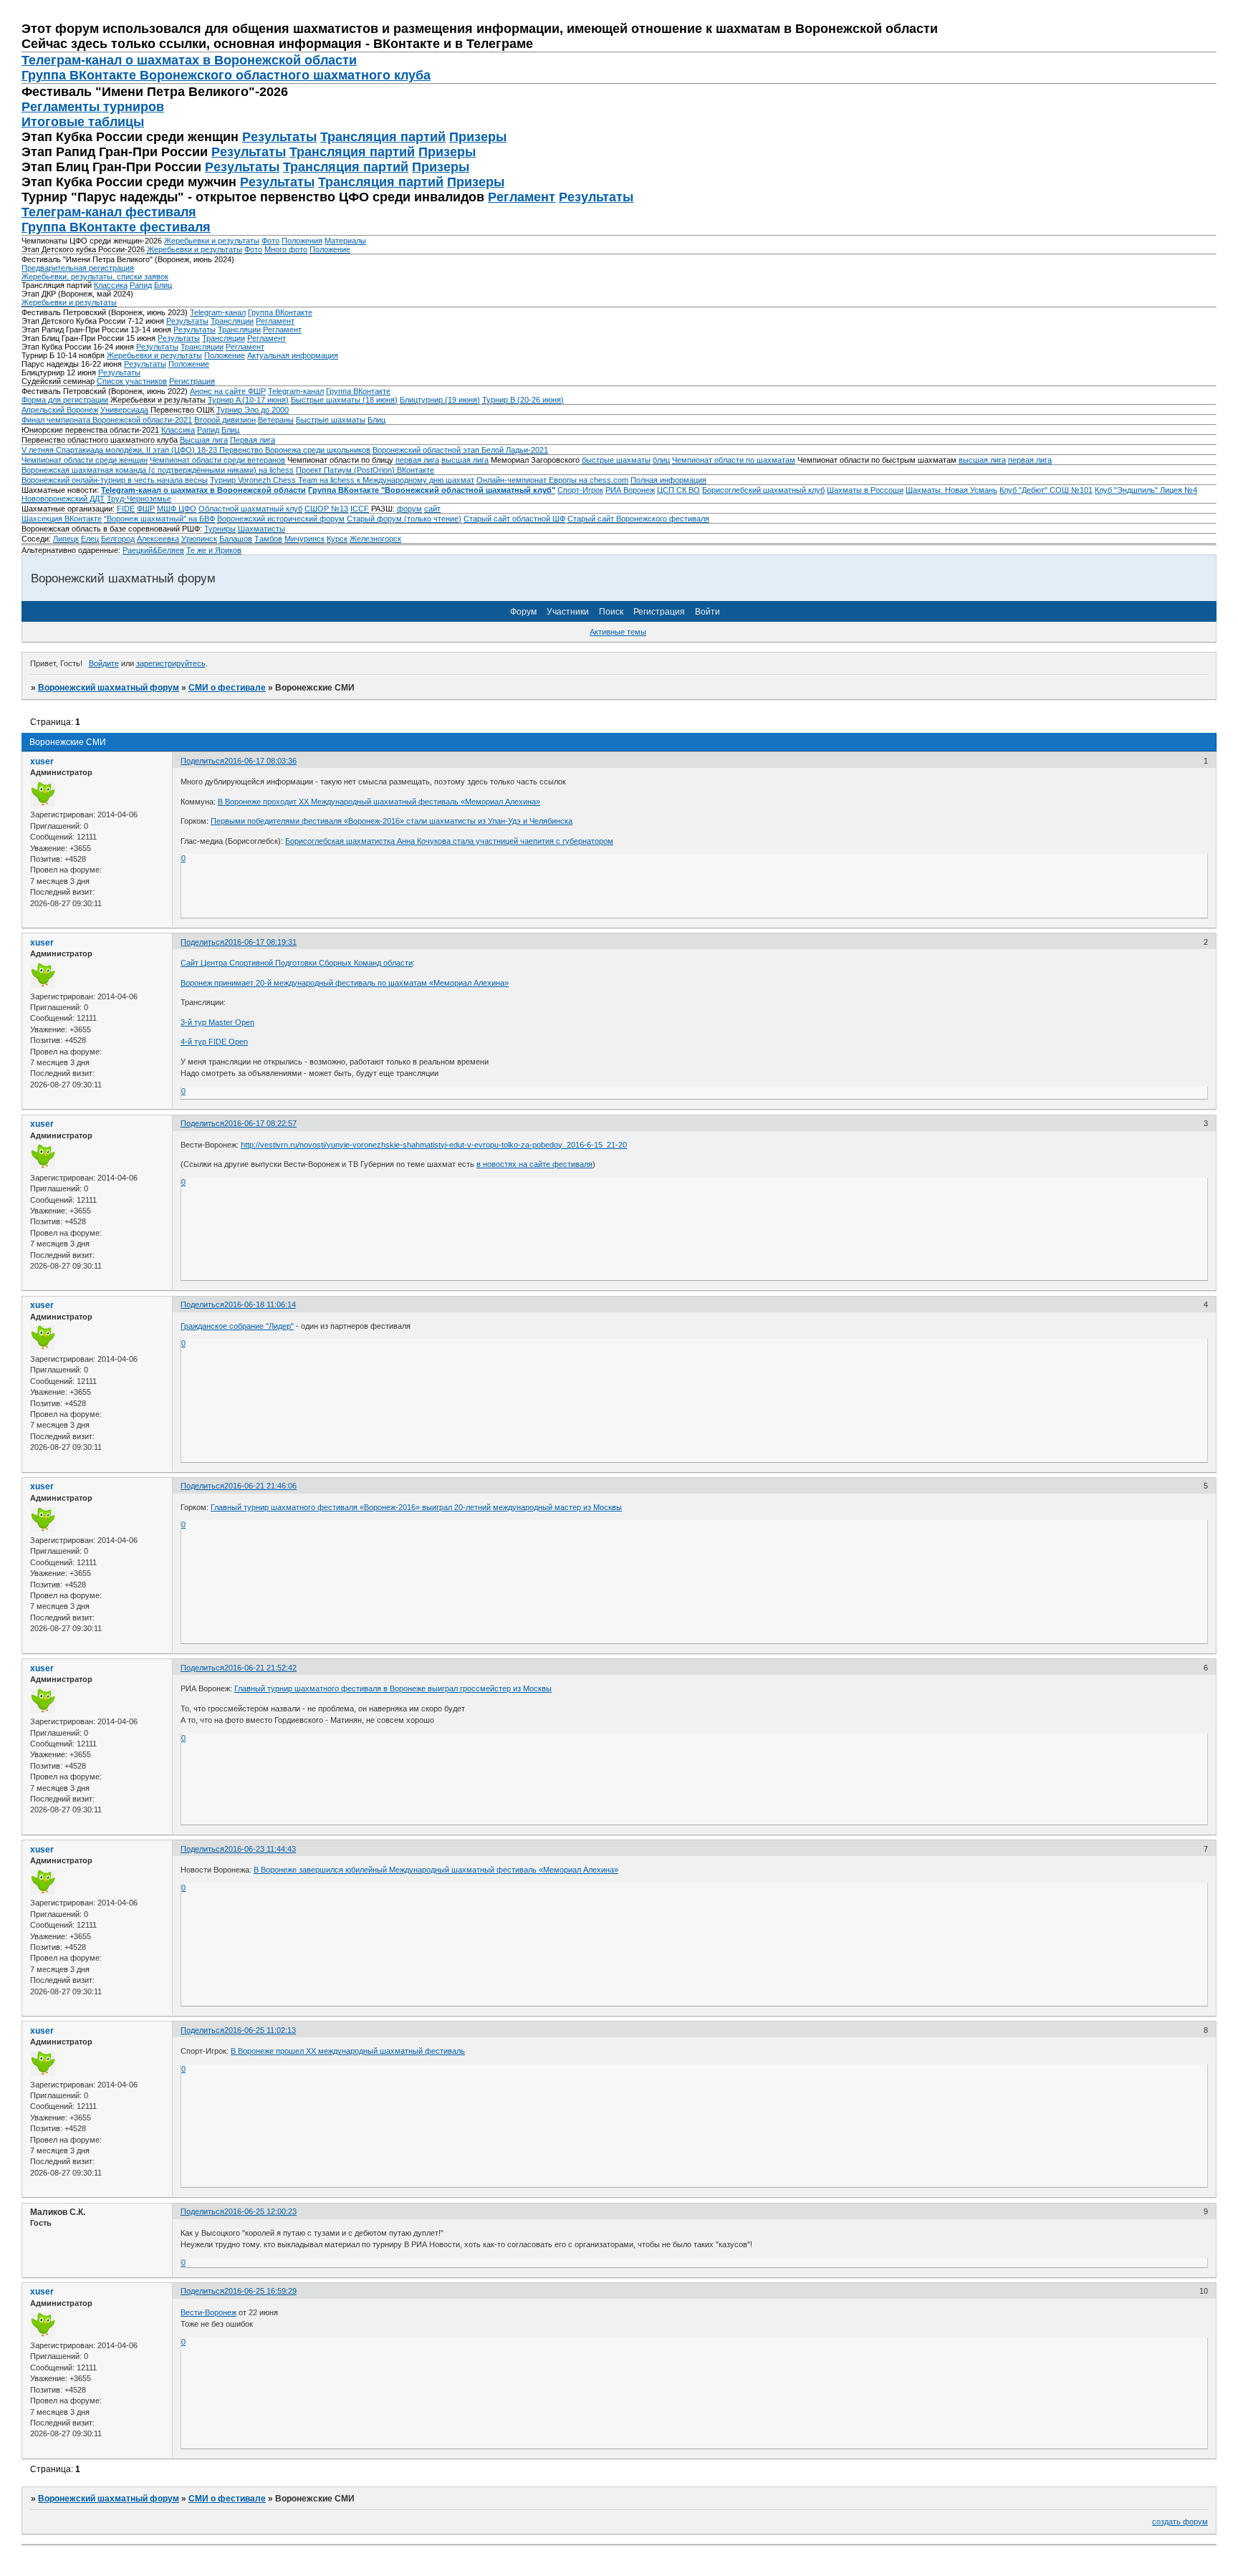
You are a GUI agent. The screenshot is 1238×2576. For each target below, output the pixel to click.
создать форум (1180, 2522)
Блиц (163, 285)
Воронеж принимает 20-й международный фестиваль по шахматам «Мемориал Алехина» (345, 983)
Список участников (132, 381)
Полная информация (668, 480)
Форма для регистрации (65, 400)
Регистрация (192, 381)
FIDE (126, 509)
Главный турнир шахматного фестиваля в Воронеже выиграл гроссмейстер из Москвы (393, 1688)
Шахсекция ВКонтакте (62, 519)
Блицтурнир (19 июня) (440, 400)
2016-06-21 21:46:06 (260, 1486)
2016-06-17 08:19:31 (260, 942)
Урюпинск (199, 539)
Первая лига (253, 440)
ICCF (360, 509)
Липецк (66, 539)
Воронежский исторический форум (281, 519)
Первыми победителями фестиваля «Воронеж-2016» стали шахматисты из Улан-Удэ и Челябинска (392, 821)
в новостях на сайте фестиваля (534, 1164)
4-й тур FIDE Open (214, 1042)
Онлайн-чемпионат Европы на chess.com (552, 480)
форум (409, 509)
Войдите (104, 663)
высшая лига (465, 460)
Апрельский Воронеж (60, 410)
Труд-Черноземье (139, 499)
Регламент (522, 197)
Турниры (220, 529)
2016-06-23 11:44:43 (260, 1849)
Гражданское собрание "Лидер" (237, 1326)
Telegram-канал (218, 312)
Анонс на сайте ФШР (228, 391)
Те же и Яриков (214, 550)
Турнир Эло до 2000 (253, 410)
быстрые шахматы (616, 460)
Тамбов (268, 539)
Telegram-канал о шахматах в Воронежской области (203, 490)
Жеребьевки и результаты (212, 241)
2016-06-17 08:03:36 (260, 761)
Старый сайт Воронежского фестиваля (638, 519)
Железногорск (375, 539)
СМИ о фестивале (227, 688)
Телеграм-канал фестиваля (109, 212)
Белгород (118, 539)
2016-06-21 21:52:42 (260, 1668)
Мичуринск (304, 539)
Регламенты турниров (93, 107)
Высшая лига (204, 440)
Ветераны (276, 420)
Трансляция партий (383, 137)
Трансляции (232, 321)
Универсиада (124, 410)
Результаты (279, 137)
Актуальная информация (293, 355)
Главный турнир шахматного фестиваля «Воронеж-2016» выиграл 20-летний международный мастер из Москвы (416, 1507)
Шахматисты (261, 529)
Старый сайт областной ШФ (514, 519)
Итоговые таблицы (83, 122)
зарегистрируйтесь (171, 663)
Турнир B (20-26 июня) (523, 400)
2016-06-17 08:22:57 (260, 1123)
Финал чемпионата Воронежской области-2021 (107, 420)
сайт (432, 509)
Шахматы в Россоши (865, 490)
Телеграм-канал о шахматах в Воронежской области (189, 60)
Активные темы (618, 632)
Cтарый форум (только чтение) (404, 519)
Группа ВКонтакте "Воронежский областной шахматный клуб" (432, 490)
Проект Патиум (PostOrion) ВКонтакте (365, 470)
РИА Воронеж (630, 490)
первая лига (417, 460)
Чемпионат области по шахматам (734, 460)
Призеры (478, 137)
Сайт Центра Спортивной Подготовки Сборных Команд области (297, 963)
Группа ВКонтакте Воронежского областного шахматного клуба (226, 75)
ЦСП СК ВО (678, 490)
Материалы (345, 241)
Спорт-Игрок (580, 490)
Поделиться (202, 761)
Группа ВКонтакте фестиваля (116, 227)
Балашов (236, 539)
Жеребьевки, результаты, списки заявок (95, 277)
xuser (42, 761)
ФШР (146, 509)
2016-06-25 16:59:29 (260, 2291)
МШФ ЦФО (177, 509)
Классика (111, 285)
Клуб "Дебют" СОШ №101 (1046, 490)
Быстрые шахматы (331, 420)
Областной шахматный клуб (250, 509)
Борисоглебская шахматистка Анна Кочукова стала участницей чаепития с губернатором (449, 841)
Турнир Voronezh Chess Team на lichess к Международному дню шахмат (342, 480)
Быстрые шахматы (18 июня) (344, 400)
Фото (270, 241)
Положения (302, 241)
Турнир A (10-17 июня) (248, 400)
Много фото (286, 249)
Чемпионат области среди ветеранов (217, 460)
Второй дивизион (225, 420)
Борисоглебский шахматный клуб (763, 490)
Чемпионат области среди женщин (85, 460)
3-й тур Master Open (217, 1022)
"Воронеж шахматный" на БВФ (159, 519)
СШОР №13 (326, 509)
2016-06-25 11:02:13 (260, 2030)
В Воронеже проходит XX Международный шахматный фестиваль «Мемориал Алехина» (379, 802)
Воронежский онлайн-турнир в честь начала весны (115, 480)
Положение (330, 249)
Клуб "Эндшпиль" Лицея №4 (1146, 490)
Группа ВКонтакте (280, 312)
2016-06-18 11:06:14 (260, 1304)
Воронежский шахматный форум (109, 688)
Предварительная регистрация (78, 268)
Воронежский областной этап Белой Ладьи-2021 (460, 450)
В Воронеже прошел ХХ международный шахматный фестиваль (348, 2051)
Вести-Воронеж (208, 2312)
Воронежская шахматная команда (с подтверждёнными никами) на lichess (158, 470)
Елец (90, 539)
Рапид (141, 285)
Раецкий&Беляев (153, 550)
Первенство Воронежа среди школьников (295, 450)
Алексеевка (158, 539)
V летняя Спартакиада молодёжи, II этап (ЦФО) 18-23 (120, 450)
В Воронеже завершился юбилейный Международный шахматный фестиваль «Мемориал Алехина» (436, 1870)
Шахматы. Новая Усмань (951, 490)
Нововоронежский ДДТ (63, 499)
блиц (661, 460)
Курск (337, 539)
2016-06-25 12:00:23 (260, 2211)
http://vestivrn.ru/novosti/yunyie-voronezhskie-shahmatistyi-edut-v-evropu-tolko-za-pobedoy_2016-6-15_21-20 (434, 1145)
